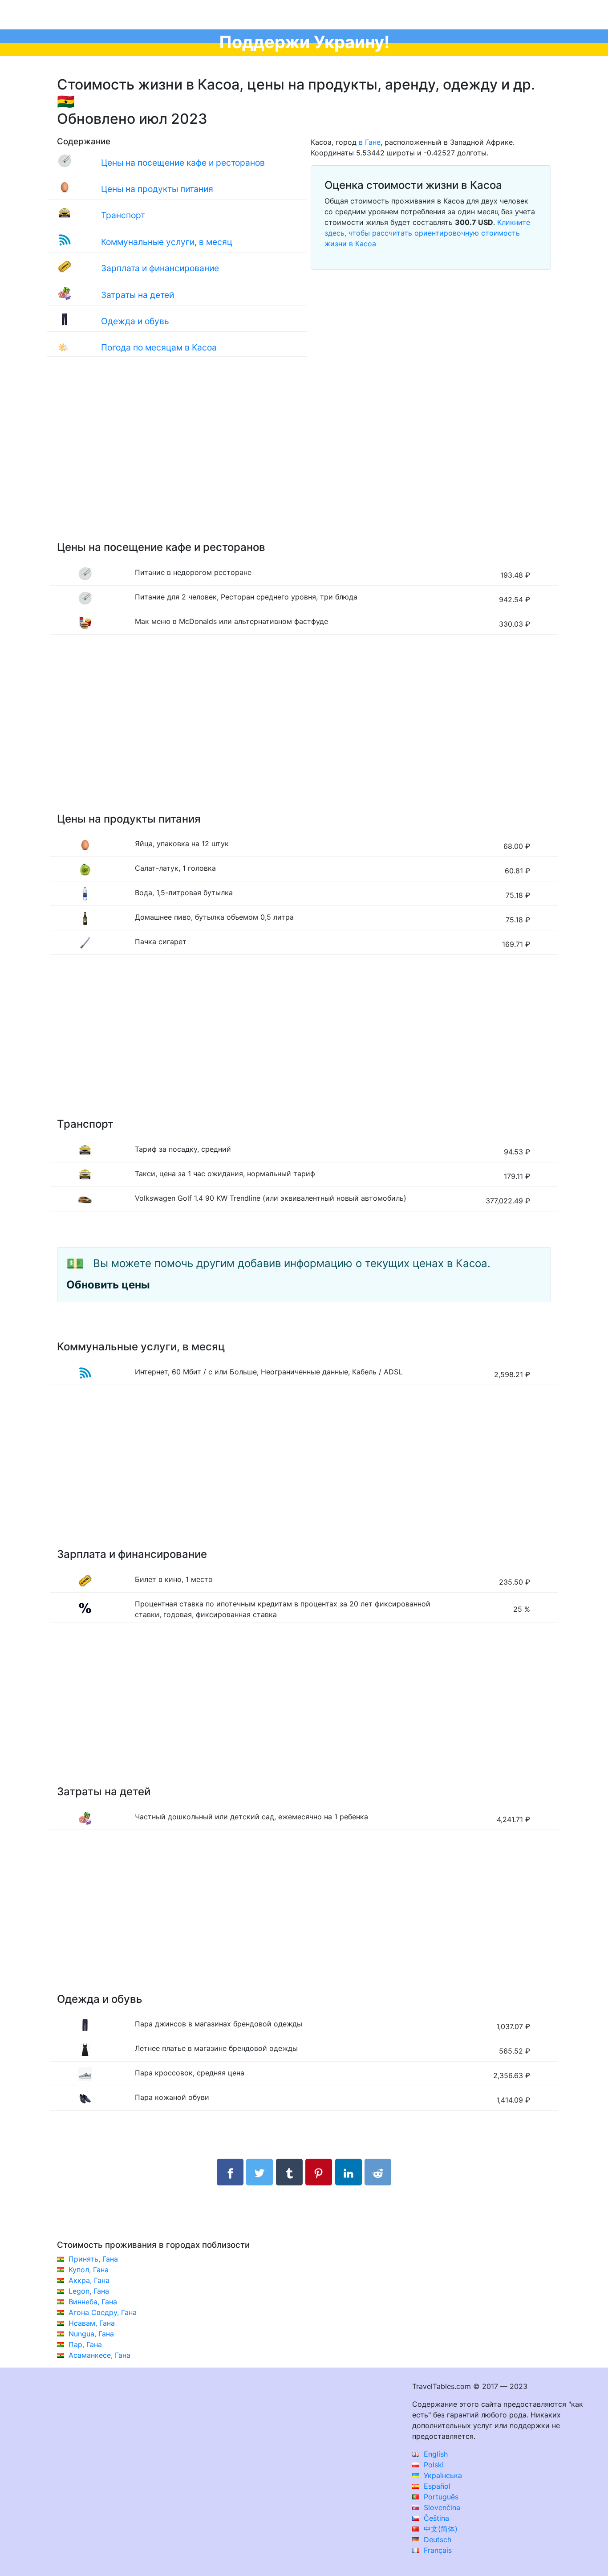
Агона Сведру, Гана (103, 2312)
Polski (433, 2465)
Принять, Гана (93, 2259)
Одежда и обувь (135, 321)
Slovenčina (441, 2507)
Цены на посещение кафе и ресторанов (183, 163)
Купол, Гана (89, 2270)
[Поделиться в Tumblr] (289, 2172)
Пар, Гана (85, 2344)
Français (437, 2550)
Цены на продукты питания (157, 189)
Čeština (435, 2518)
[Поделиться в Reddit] (378, 2172)
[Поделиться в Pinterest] (319, 2172)
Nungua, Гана (91, 2334)
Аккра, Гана (89, 2280)
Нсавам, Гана (92, 2323)
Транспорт (123, 215)
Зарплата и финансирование (160, 268)
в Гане (370, 142)
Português (440, 2497)
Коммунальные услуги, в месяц (167, 242)
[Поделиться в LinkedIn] (349, 2172)
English (435, 2454)
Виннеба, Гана (93, 2302)
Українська (442, 2475)
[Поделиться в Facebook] (230, 2172)
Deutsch (436, 2539)
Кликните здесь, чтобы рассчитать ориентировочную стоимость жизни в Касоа (427, 233)
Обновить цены (108, 1285)
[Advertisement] (304, 458)
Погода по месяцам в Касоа (159, 347)
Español (436, 2486)
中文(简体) (440, 2529)
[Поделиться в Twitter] (259, 2172)
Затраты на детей (138, 295)
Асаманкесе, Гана (99, 2355)
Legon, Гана (89, 2291)
